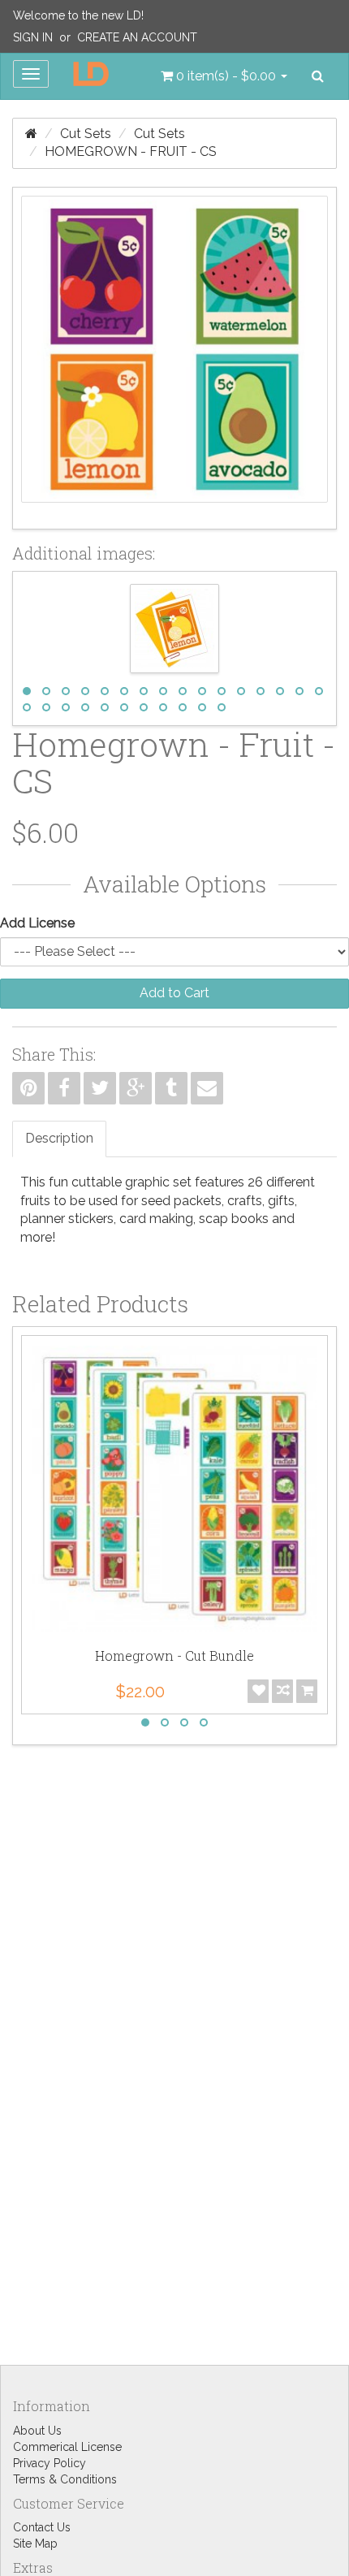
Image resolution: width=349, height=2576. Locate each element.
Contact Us (42, 2527)
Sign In (33, 37)
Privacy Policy (50, 2463)
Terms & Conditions (65, 2479)
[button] (224, 76)
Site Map (35, 2544)
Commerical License (67, 2447)
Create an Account (137, 37)
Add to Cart (174, 993)
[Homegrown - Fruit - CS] (174, 358)
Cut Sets (86, 134)
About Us (37, 2431)
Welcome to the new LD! (78, 15)
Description (59, 1138)
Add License (37, 923)
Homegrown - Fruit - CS (131, 151)
